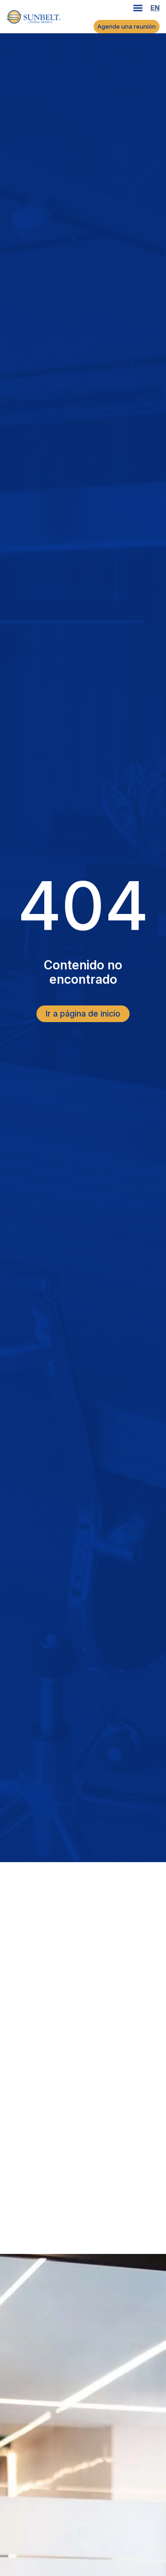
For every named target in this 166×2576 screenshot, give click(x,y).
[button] (138, 8)
